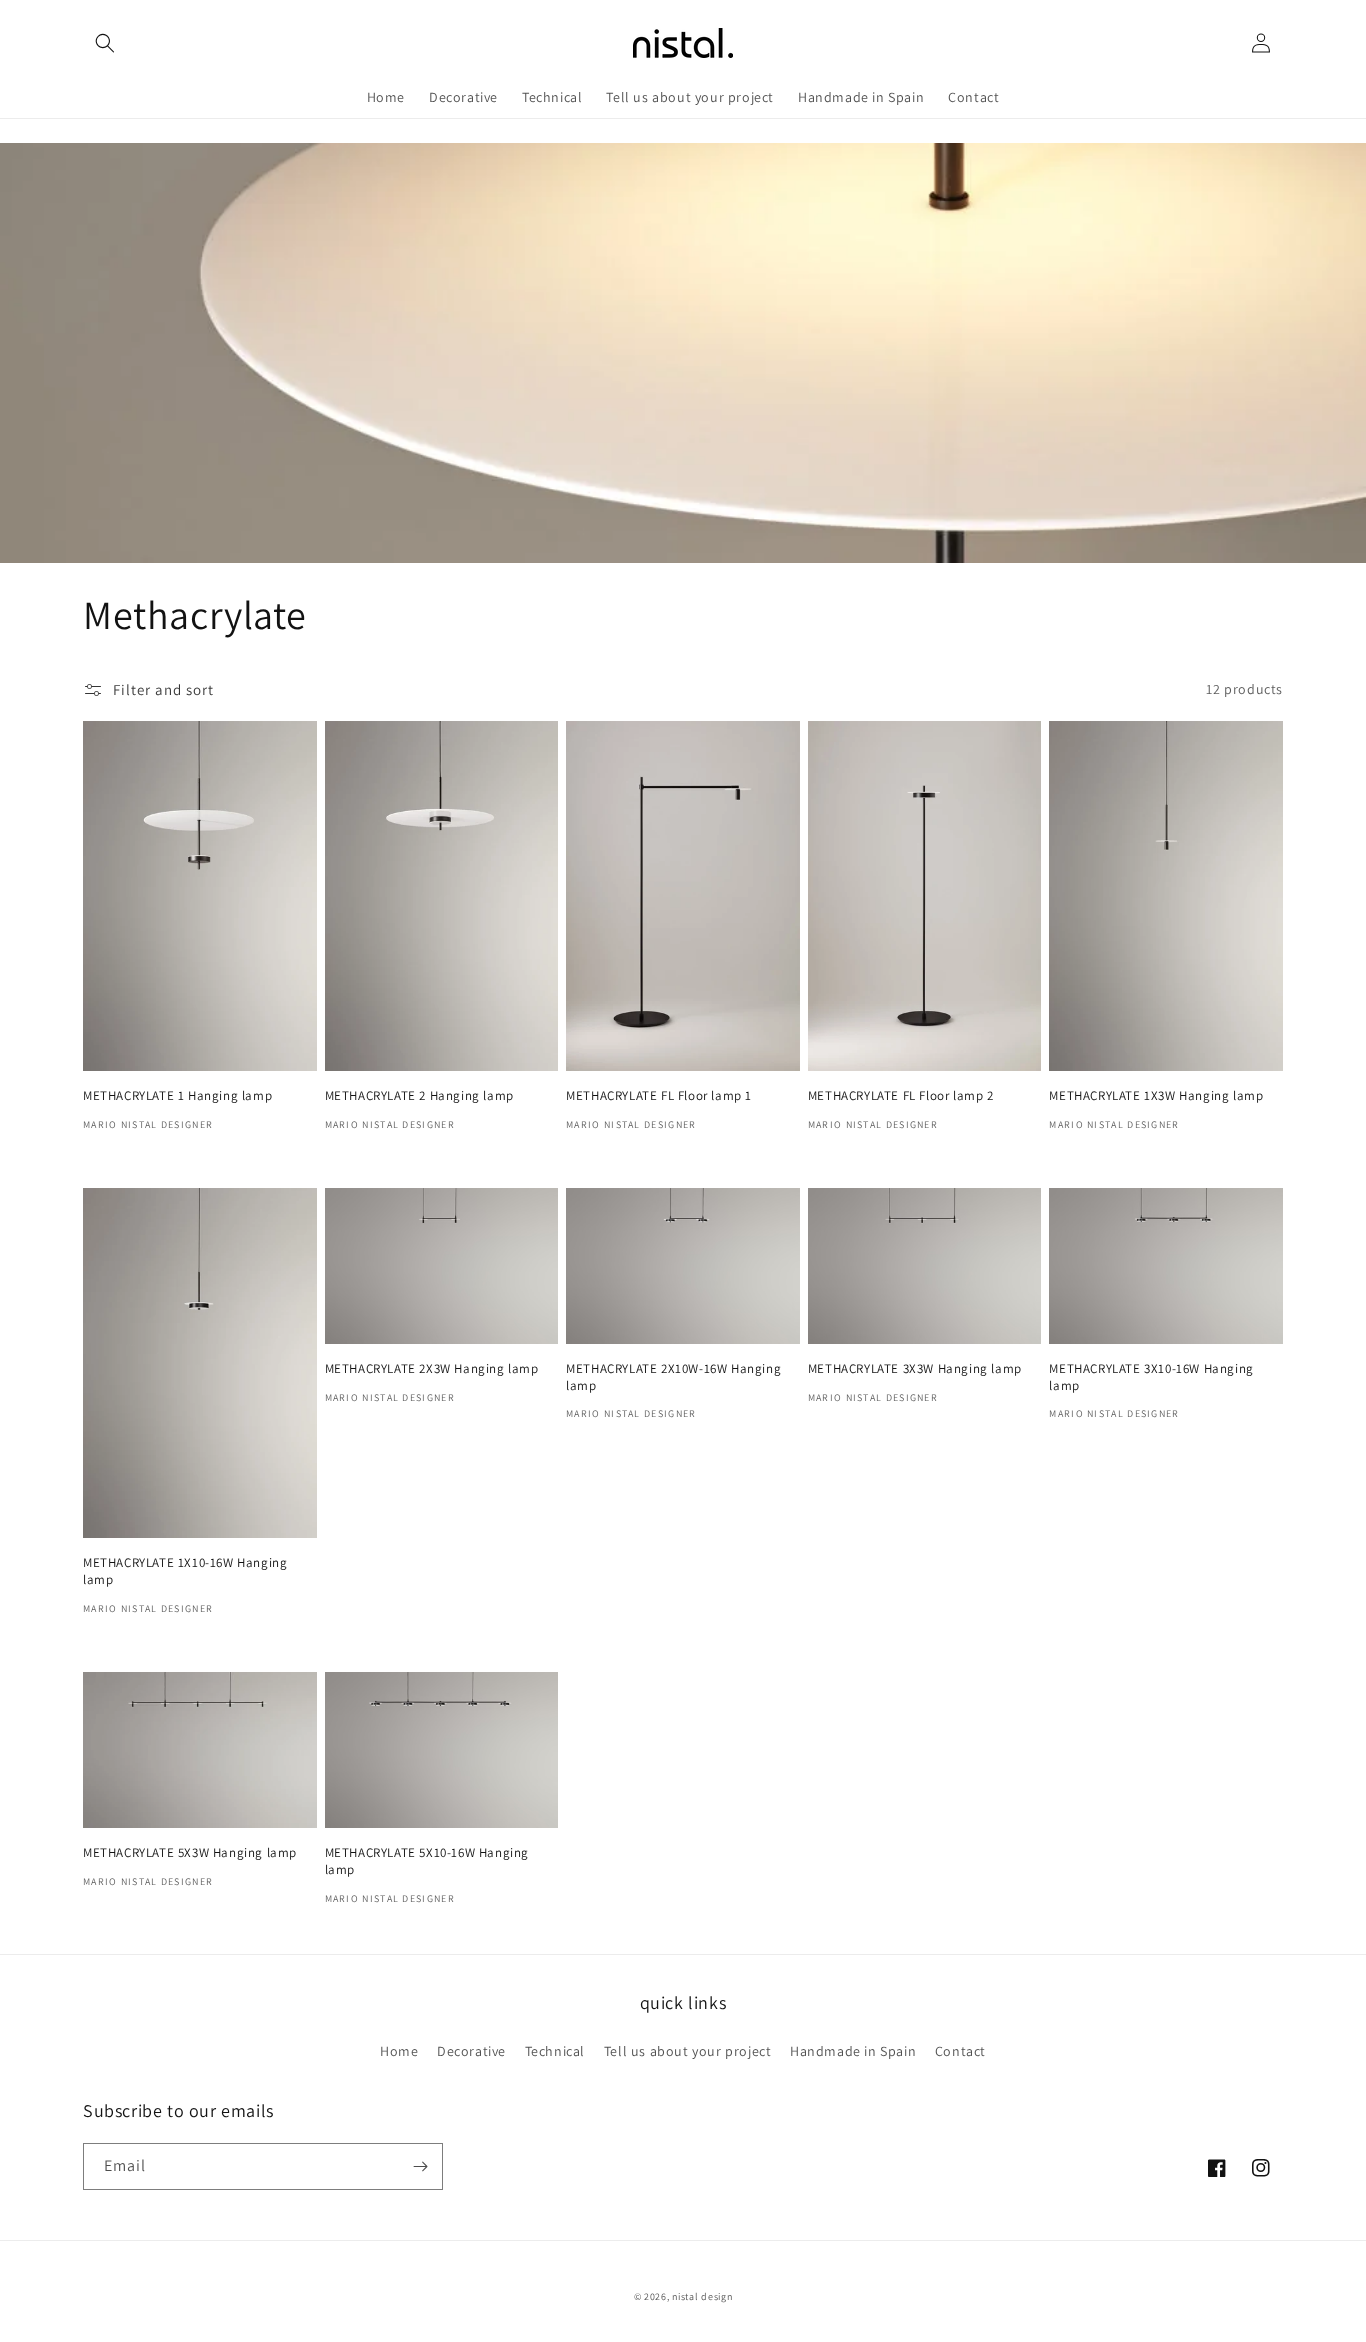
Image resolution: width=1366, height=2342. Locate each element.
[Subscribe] (420, 2166)
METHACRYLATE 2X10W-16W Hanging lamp (673, 1377)
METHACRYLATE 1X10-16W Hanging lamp (185, 1571)
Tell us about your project (688, 2051)
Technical (555, 2051)
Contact (960, 2051)
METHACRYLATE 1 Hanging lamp (177, 1096)
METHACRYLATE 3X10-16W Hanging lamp (1151, 1377)
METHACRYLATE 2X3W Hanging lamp (432, 1369)
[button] (105, 43)
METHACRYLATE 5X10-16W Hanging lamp (427, 1861)
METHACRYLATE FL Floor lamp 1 (659, 1096)
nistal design (702, 2296)
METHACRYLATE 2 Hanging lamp (419, 1096)
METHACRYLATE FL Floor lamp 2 (901, 1096)
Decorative (471, 2051)
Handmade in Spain (853, 2051)
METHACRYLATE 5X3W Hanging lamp (190, 1853)
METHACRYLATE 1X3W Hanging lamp (1156, 1096)
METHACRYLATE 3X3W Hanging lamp (915, 1369)
